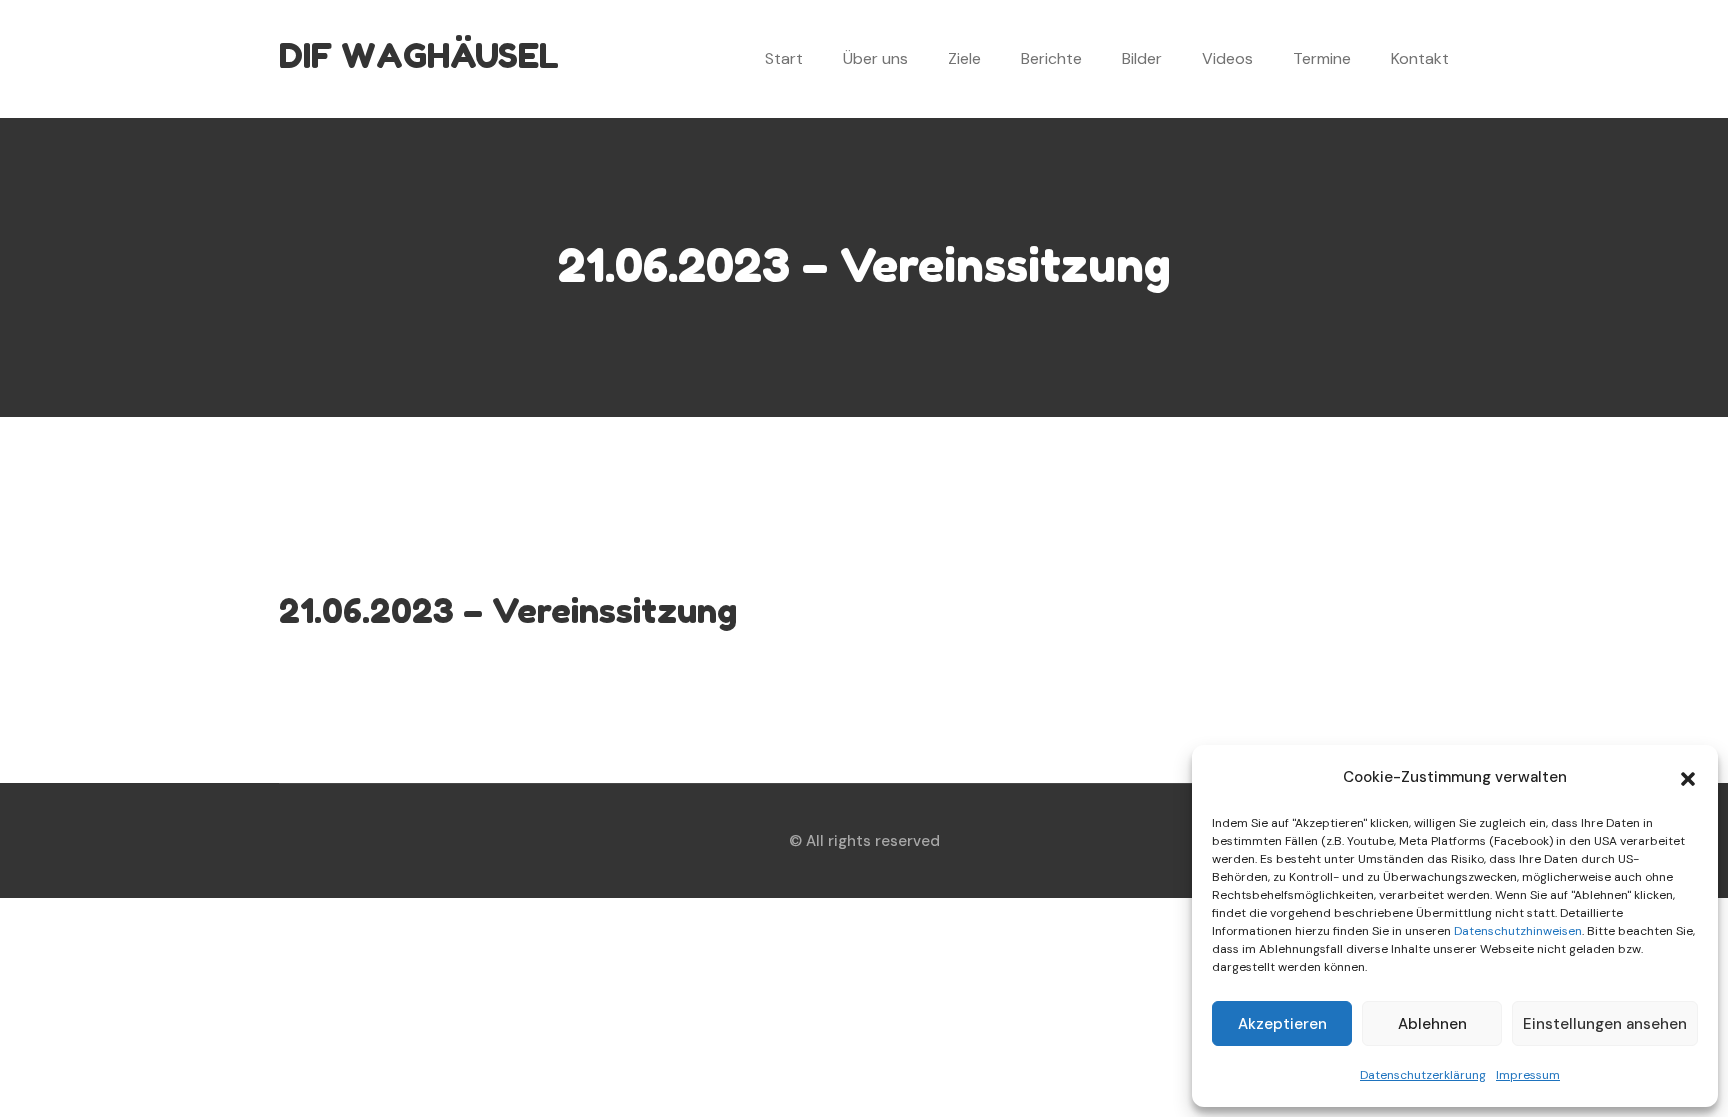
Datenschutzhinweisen (1518, 931)
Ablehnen (1432, 1024)
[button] (1688, 777)
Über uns (875, 58)
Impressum (1528, 1075)
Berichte (1051, 58)
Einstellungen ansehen (1605, 1024)
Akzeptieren (1282, 1024)
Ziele (964, 58)
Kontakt (1420, 58)
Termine (1322, 58)
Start (784, 58)
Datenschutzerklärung (1423, 1075)
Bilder (1142, 58)
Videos (1227, 58)
